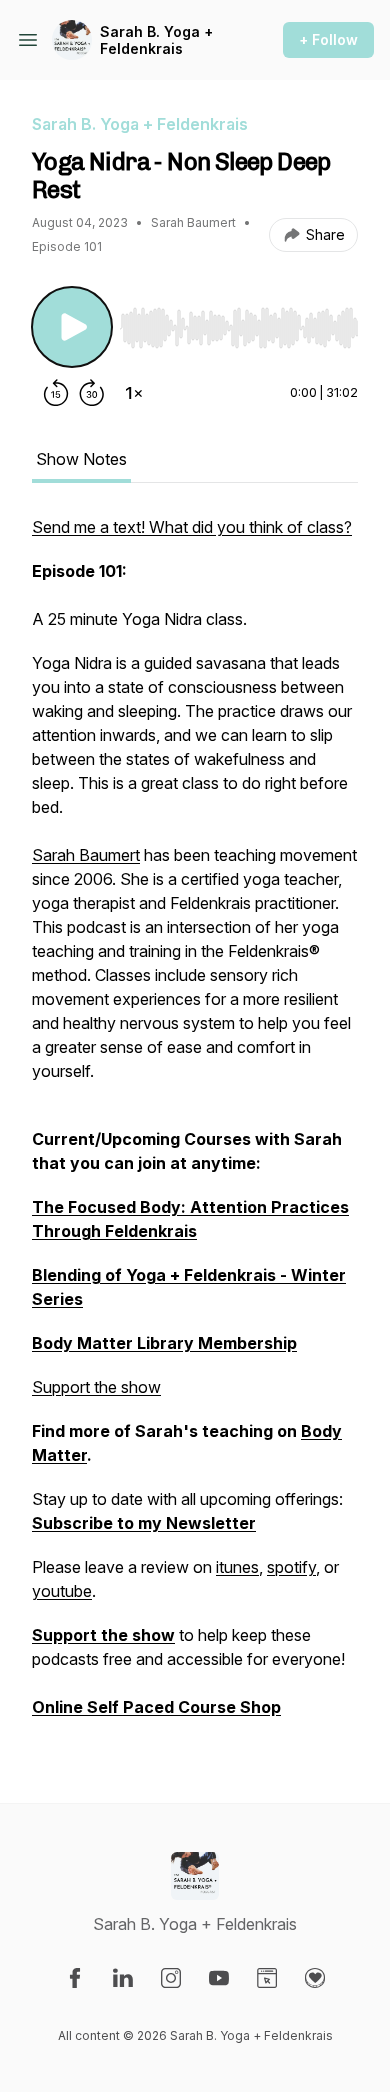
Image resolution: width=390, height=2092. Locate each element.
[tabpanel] (195, 1127)
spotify (291, 1567)
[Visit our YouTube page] (219, 1978)
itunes (237, 1567)
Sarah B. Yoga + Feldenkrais (156, 40)
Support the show (96, 1387)
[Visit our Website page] (267, 1978)
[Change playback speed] (134, 393)
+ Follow (328, 39)
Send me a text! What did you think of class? (192, 527)
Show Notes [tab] (81, 459)
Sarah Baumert (86, 855)
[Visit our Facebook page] (75, 1978)
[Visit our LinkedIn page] (123, 1978)
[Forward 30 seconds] (92, 393)
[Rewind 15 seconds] (56, 393)
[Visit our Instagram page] (171, 1978)
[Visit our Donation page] (315, 1978)
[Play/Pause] (72, 327)
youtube (62, 1591)
